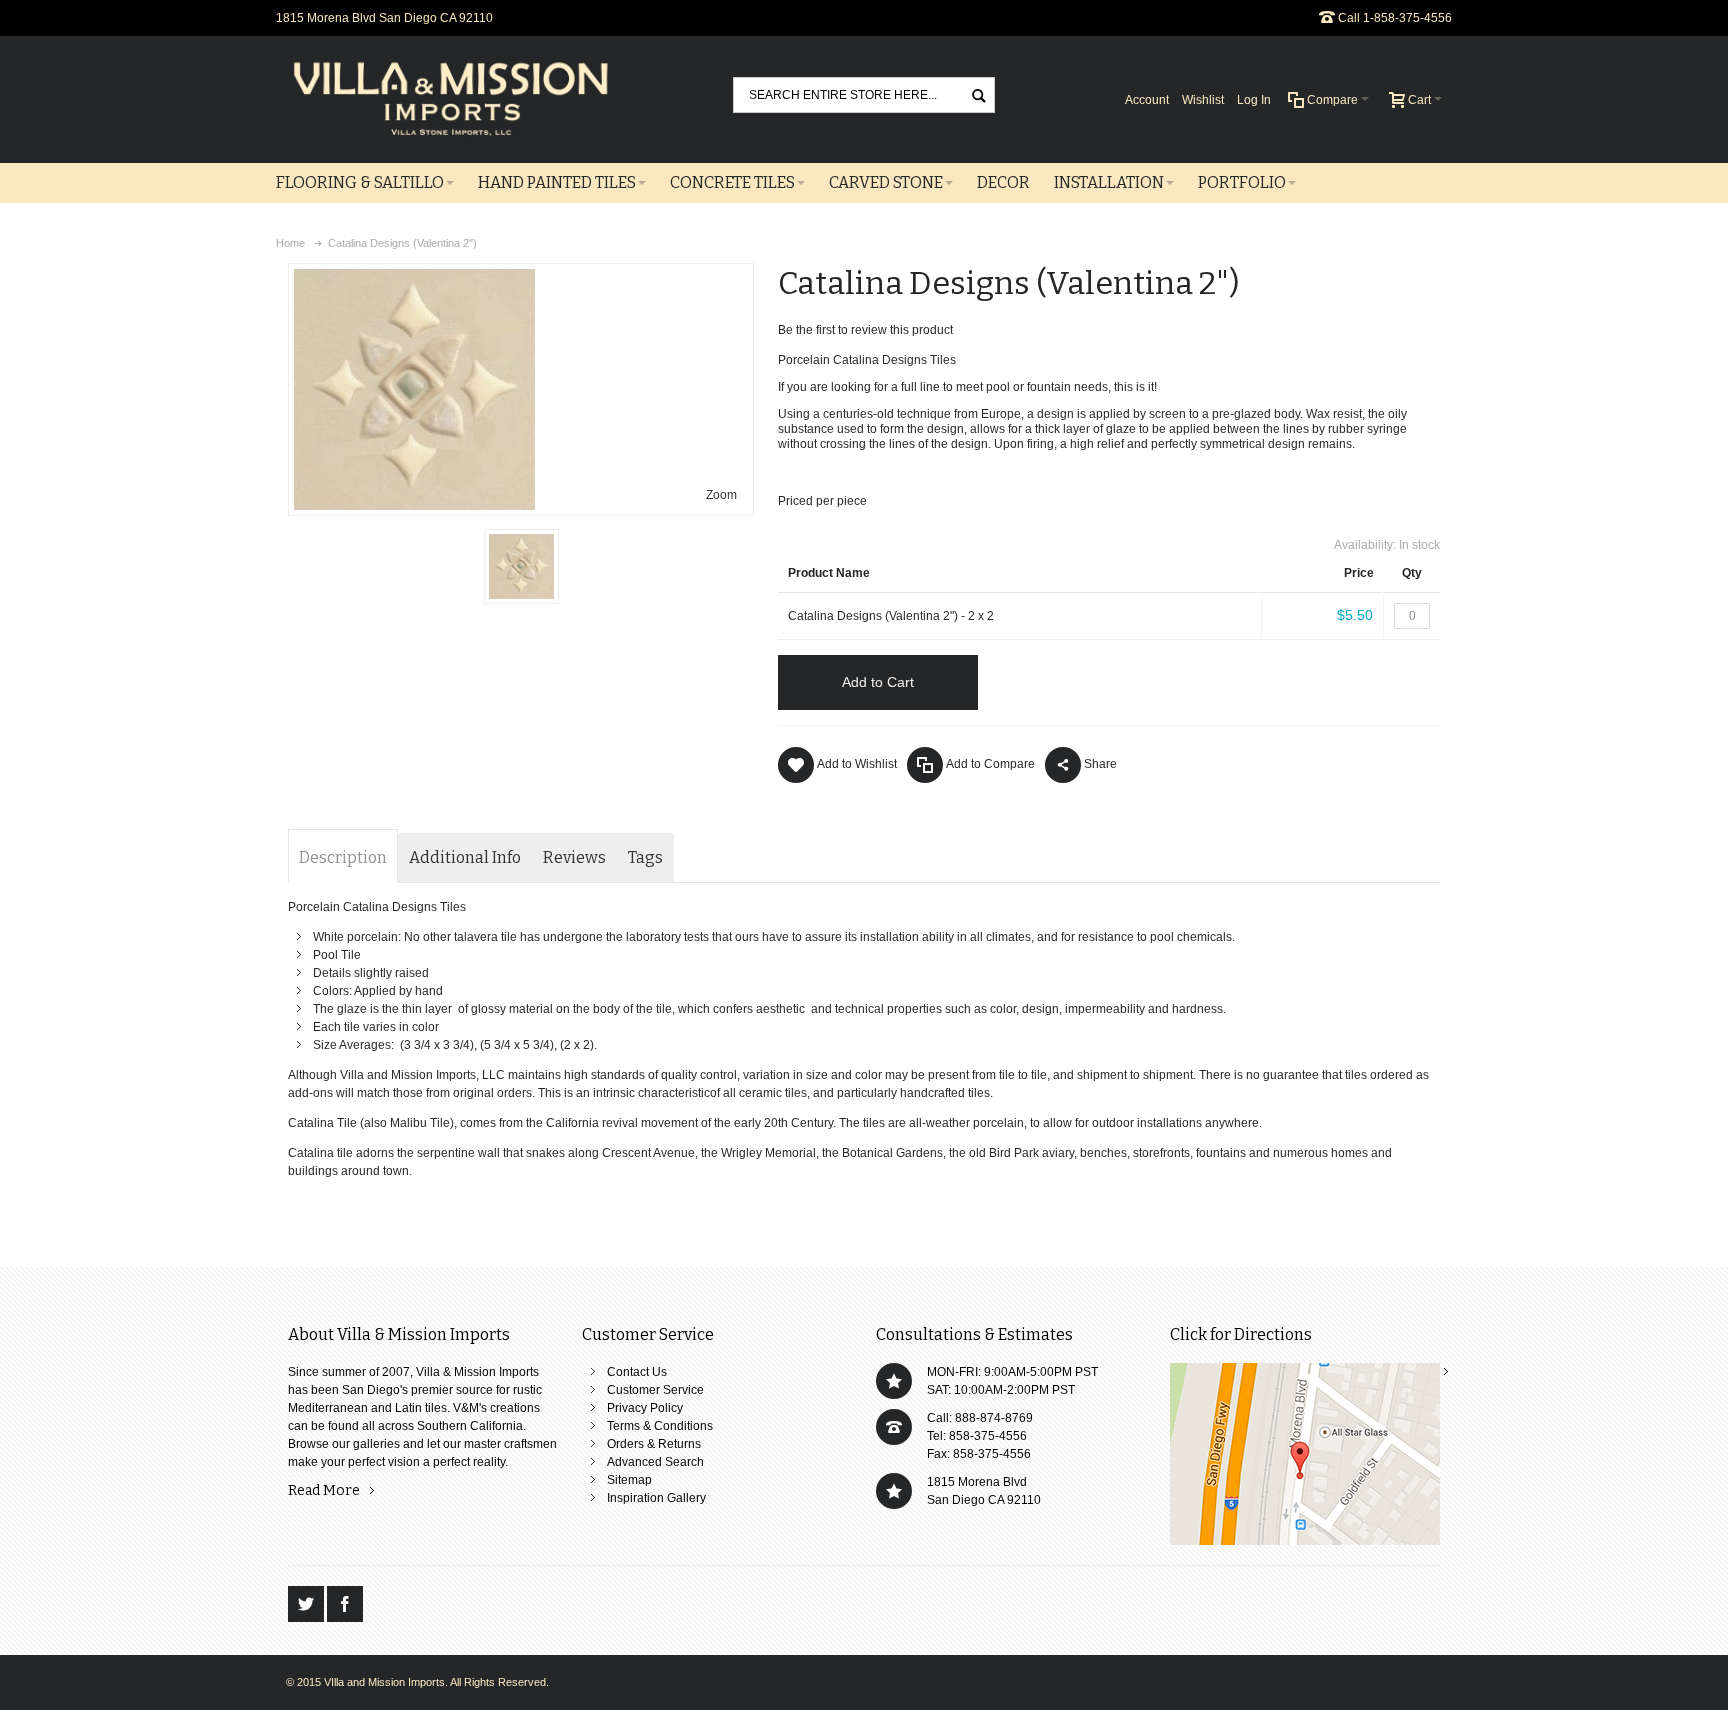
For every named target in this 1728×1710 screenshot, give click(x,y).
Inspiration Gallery (656, 1498)
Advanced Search (655, 1462)
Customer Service (655, 1390)
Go (979, 94)
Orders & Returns (654, 1444)
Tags (645, 857)
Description (343, 857)
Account (1147, 100)
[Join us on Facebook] (345, 1604)
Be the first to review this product (865, 330)
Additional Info (465, 857)
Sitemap (629, 1480)
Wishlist (1203, 100)
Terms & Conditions (660, 1426)
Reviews (574, 857)
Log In (1254, 100)
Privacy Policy (645, 1408)
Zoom (721, 495)
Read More (324, 1490)
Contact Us (637, 1372)
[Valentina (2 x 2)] (521, 566)
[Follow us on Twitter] (307, 1604)
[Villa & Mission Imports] (451, 99)
